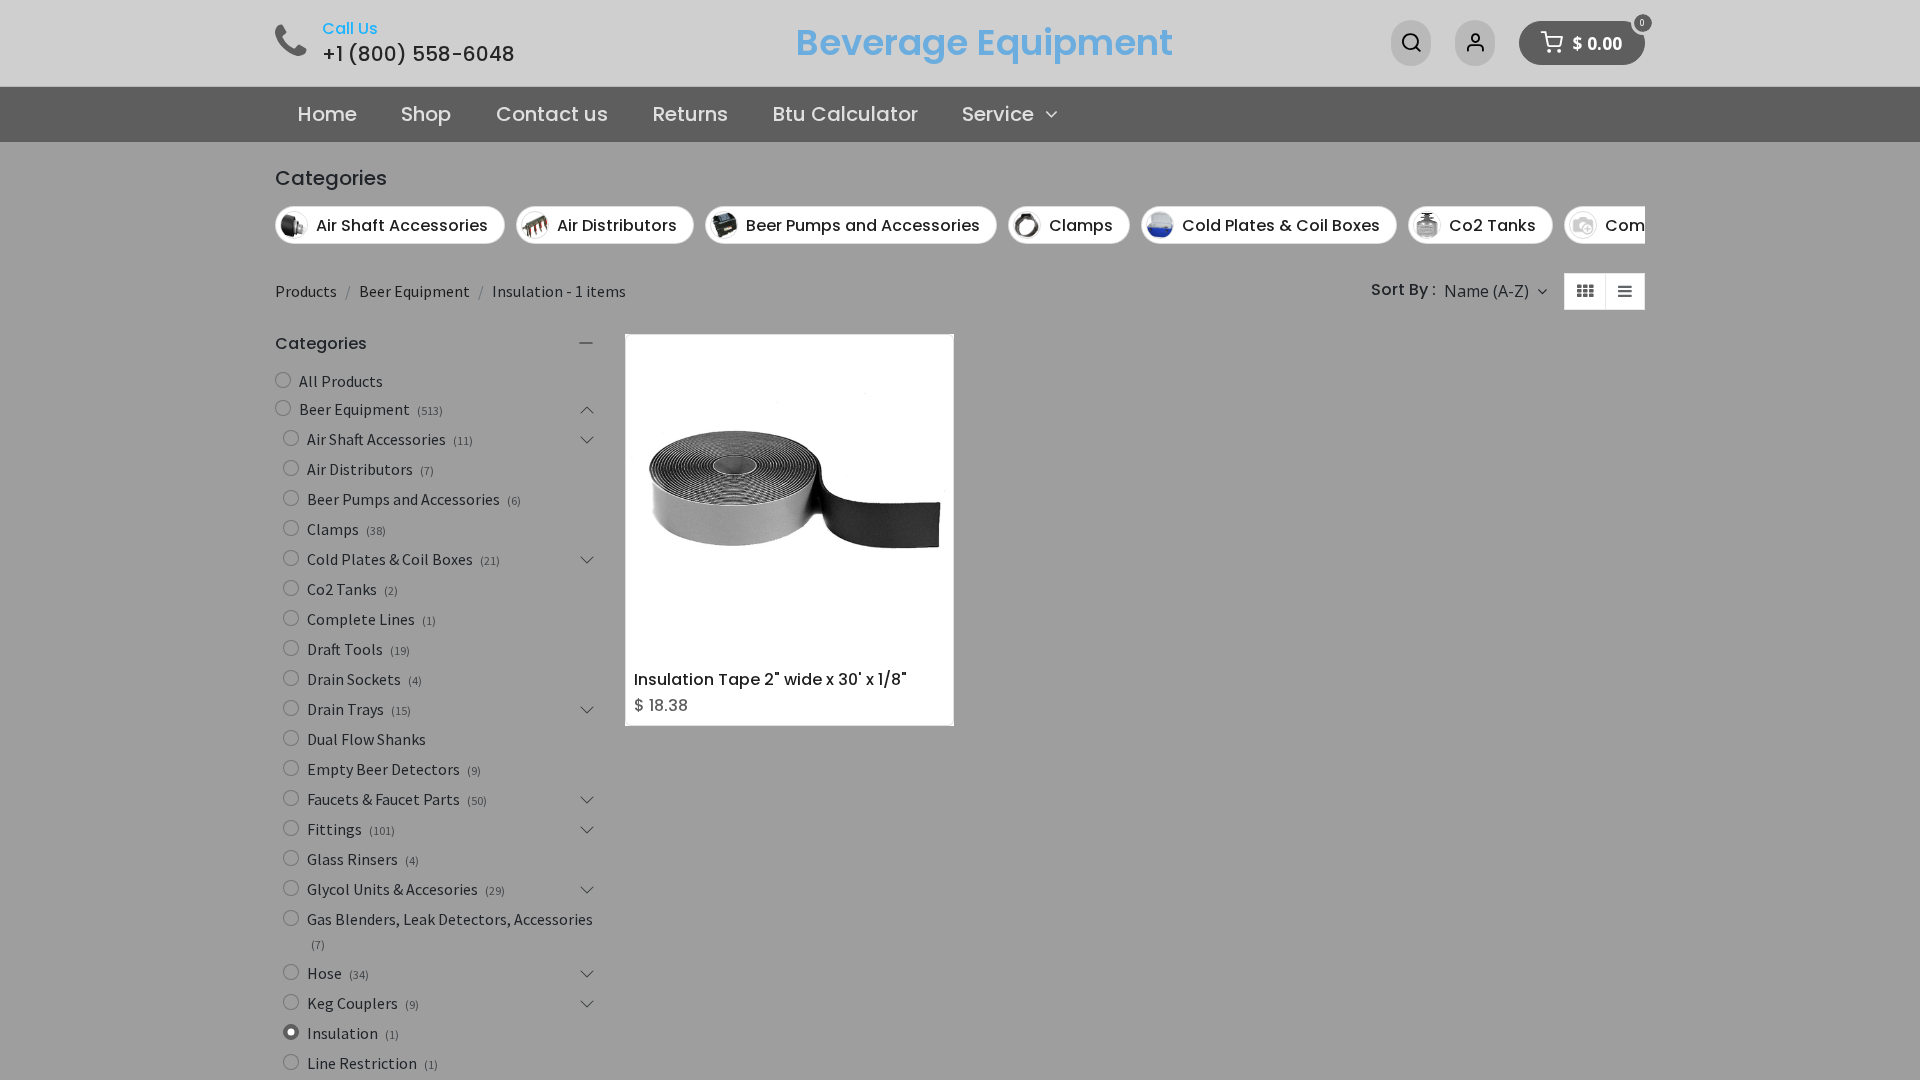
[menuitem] (327, 115)
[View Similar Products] (943, 455)
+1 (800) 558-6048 (418, 54)
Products (306, 291)
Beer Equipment (414, 291)
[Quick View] (943, 365)
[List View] (1625, 291)
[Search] (1411, 43)
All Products (341, 381)
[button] (1495, 291)
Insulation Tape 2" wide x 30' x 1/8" (770, 679)
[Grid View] (1585, 291)
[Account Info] (1475, 43)
